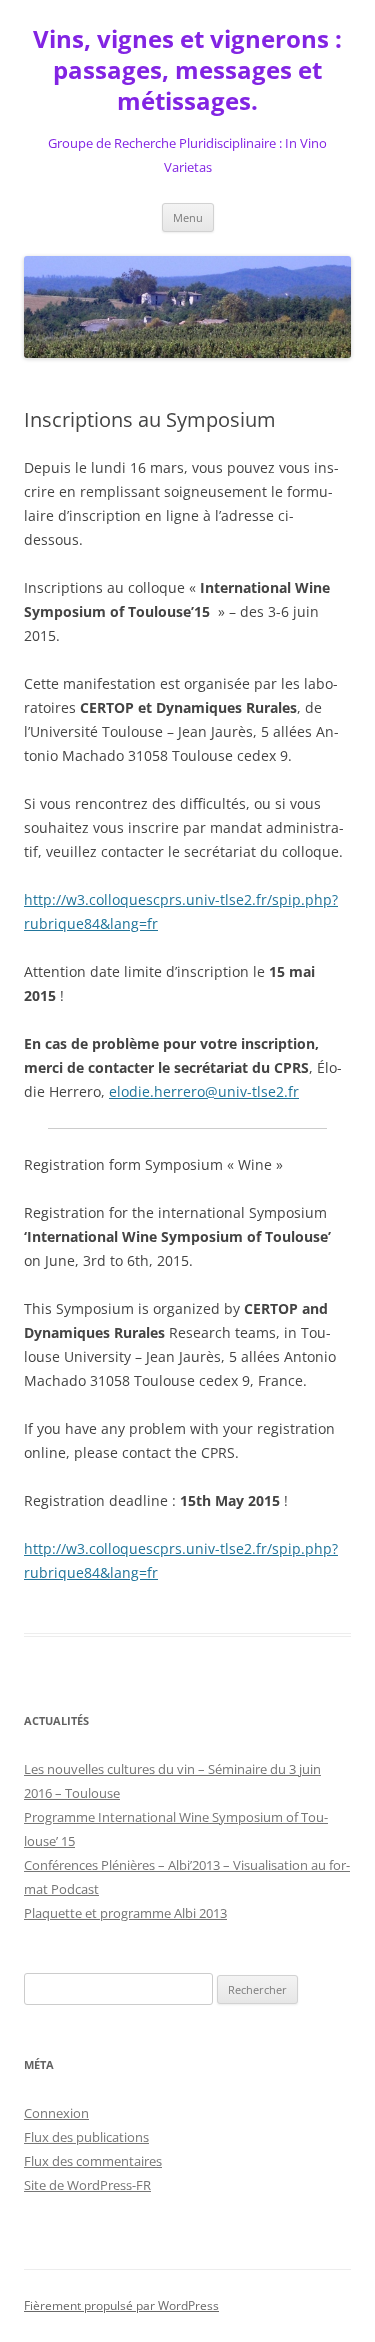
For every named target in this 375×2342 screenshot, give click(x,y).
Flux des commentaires (93, 2161)
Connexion (56, 2113)
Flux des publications (86, 2137)
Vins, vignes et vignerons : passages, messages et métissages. (187, 70)
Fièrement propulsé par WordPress (121, 2305)
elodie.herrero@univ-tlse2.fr (204, 1091)
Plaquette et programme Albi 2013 (125, 1913)
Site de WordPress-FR (87, 2185)
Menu (188, 217)
